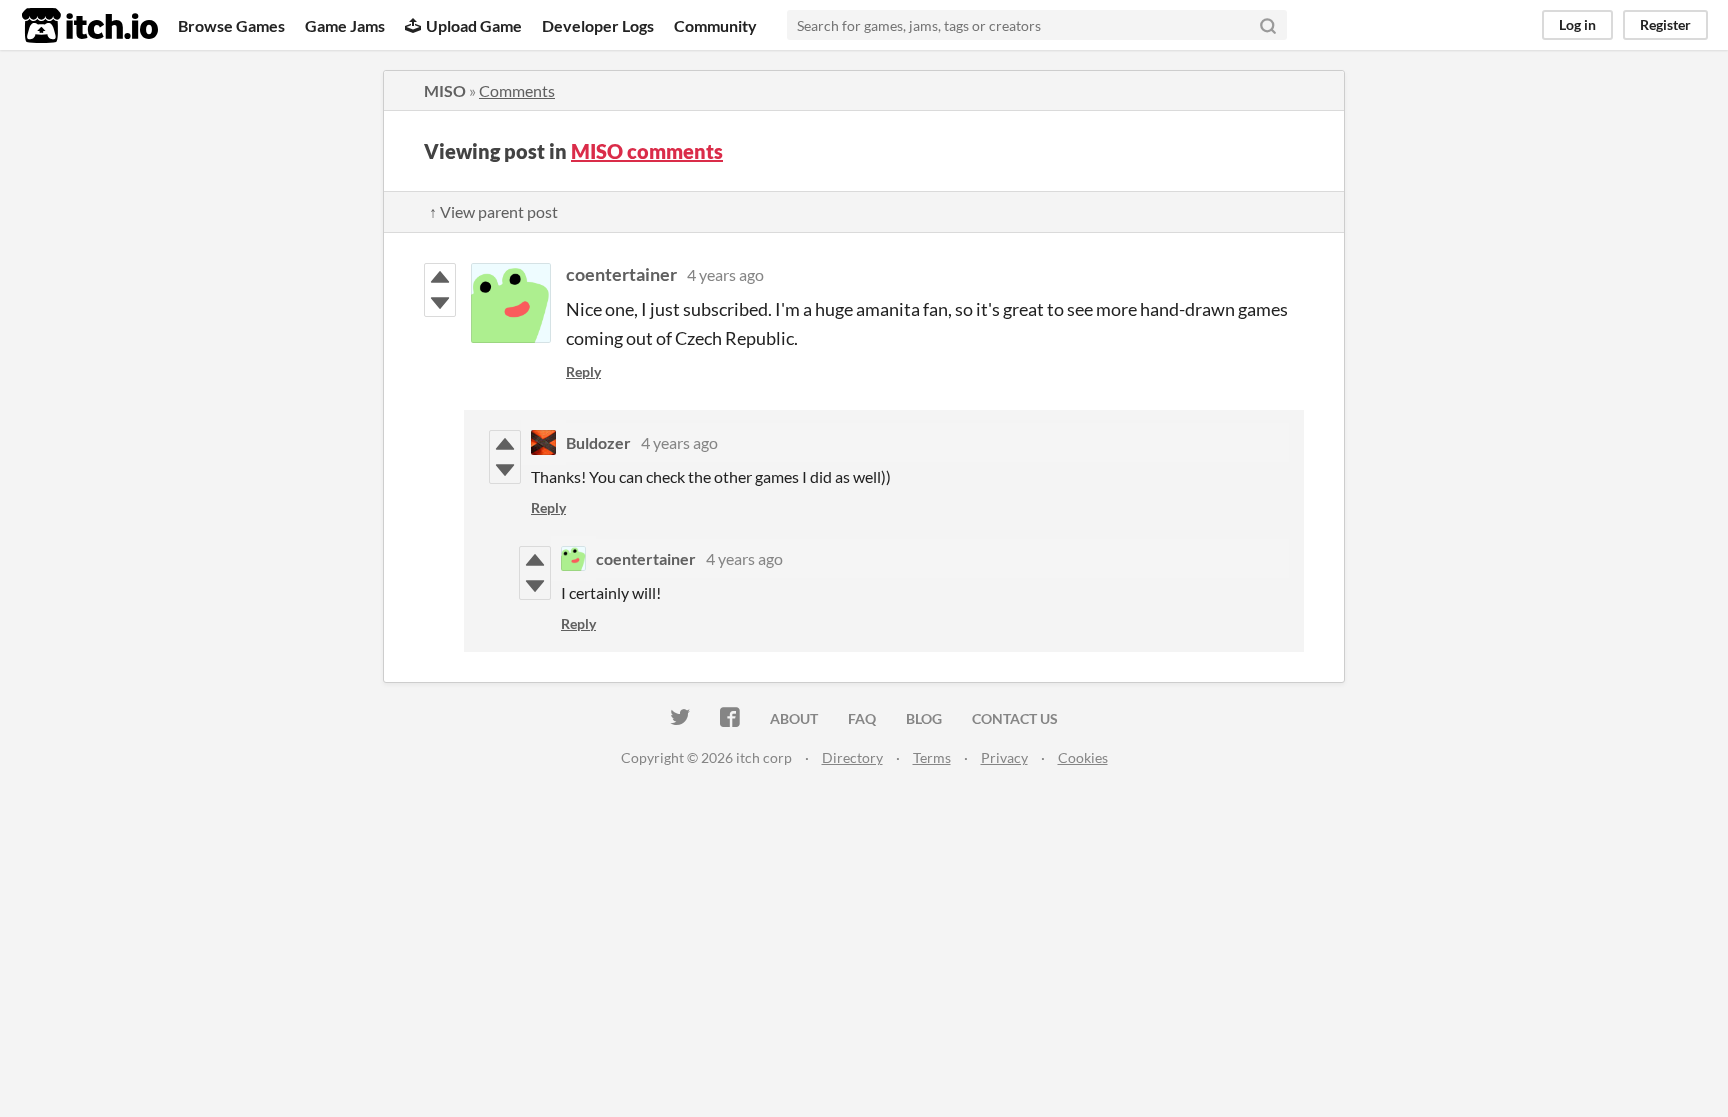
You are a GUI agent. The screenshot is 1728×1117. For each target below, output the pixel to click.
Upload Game (474, 25)
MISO (445, 90)
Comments (517, 90)
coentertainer (621, 274)
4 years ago (725, 274)
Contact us (1015, 718)
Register (1665, 24)
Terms (932, 757)
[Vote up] (440, 277)
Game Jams (345, 25)
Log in (1577, 24)
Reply (583, 371)
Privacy (1004, 757)
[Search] (1268, 25)
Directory (852, 757)
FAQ (862, 718)
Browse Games (231, 25)
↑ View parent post (493, 211)
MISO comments (647, 151)
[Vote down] (440, 303)
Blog (924, 718)
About (794, 718)
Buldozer (598, 442)
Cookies (1083, 757)
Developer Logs (598, 25)
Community (715, 25)
